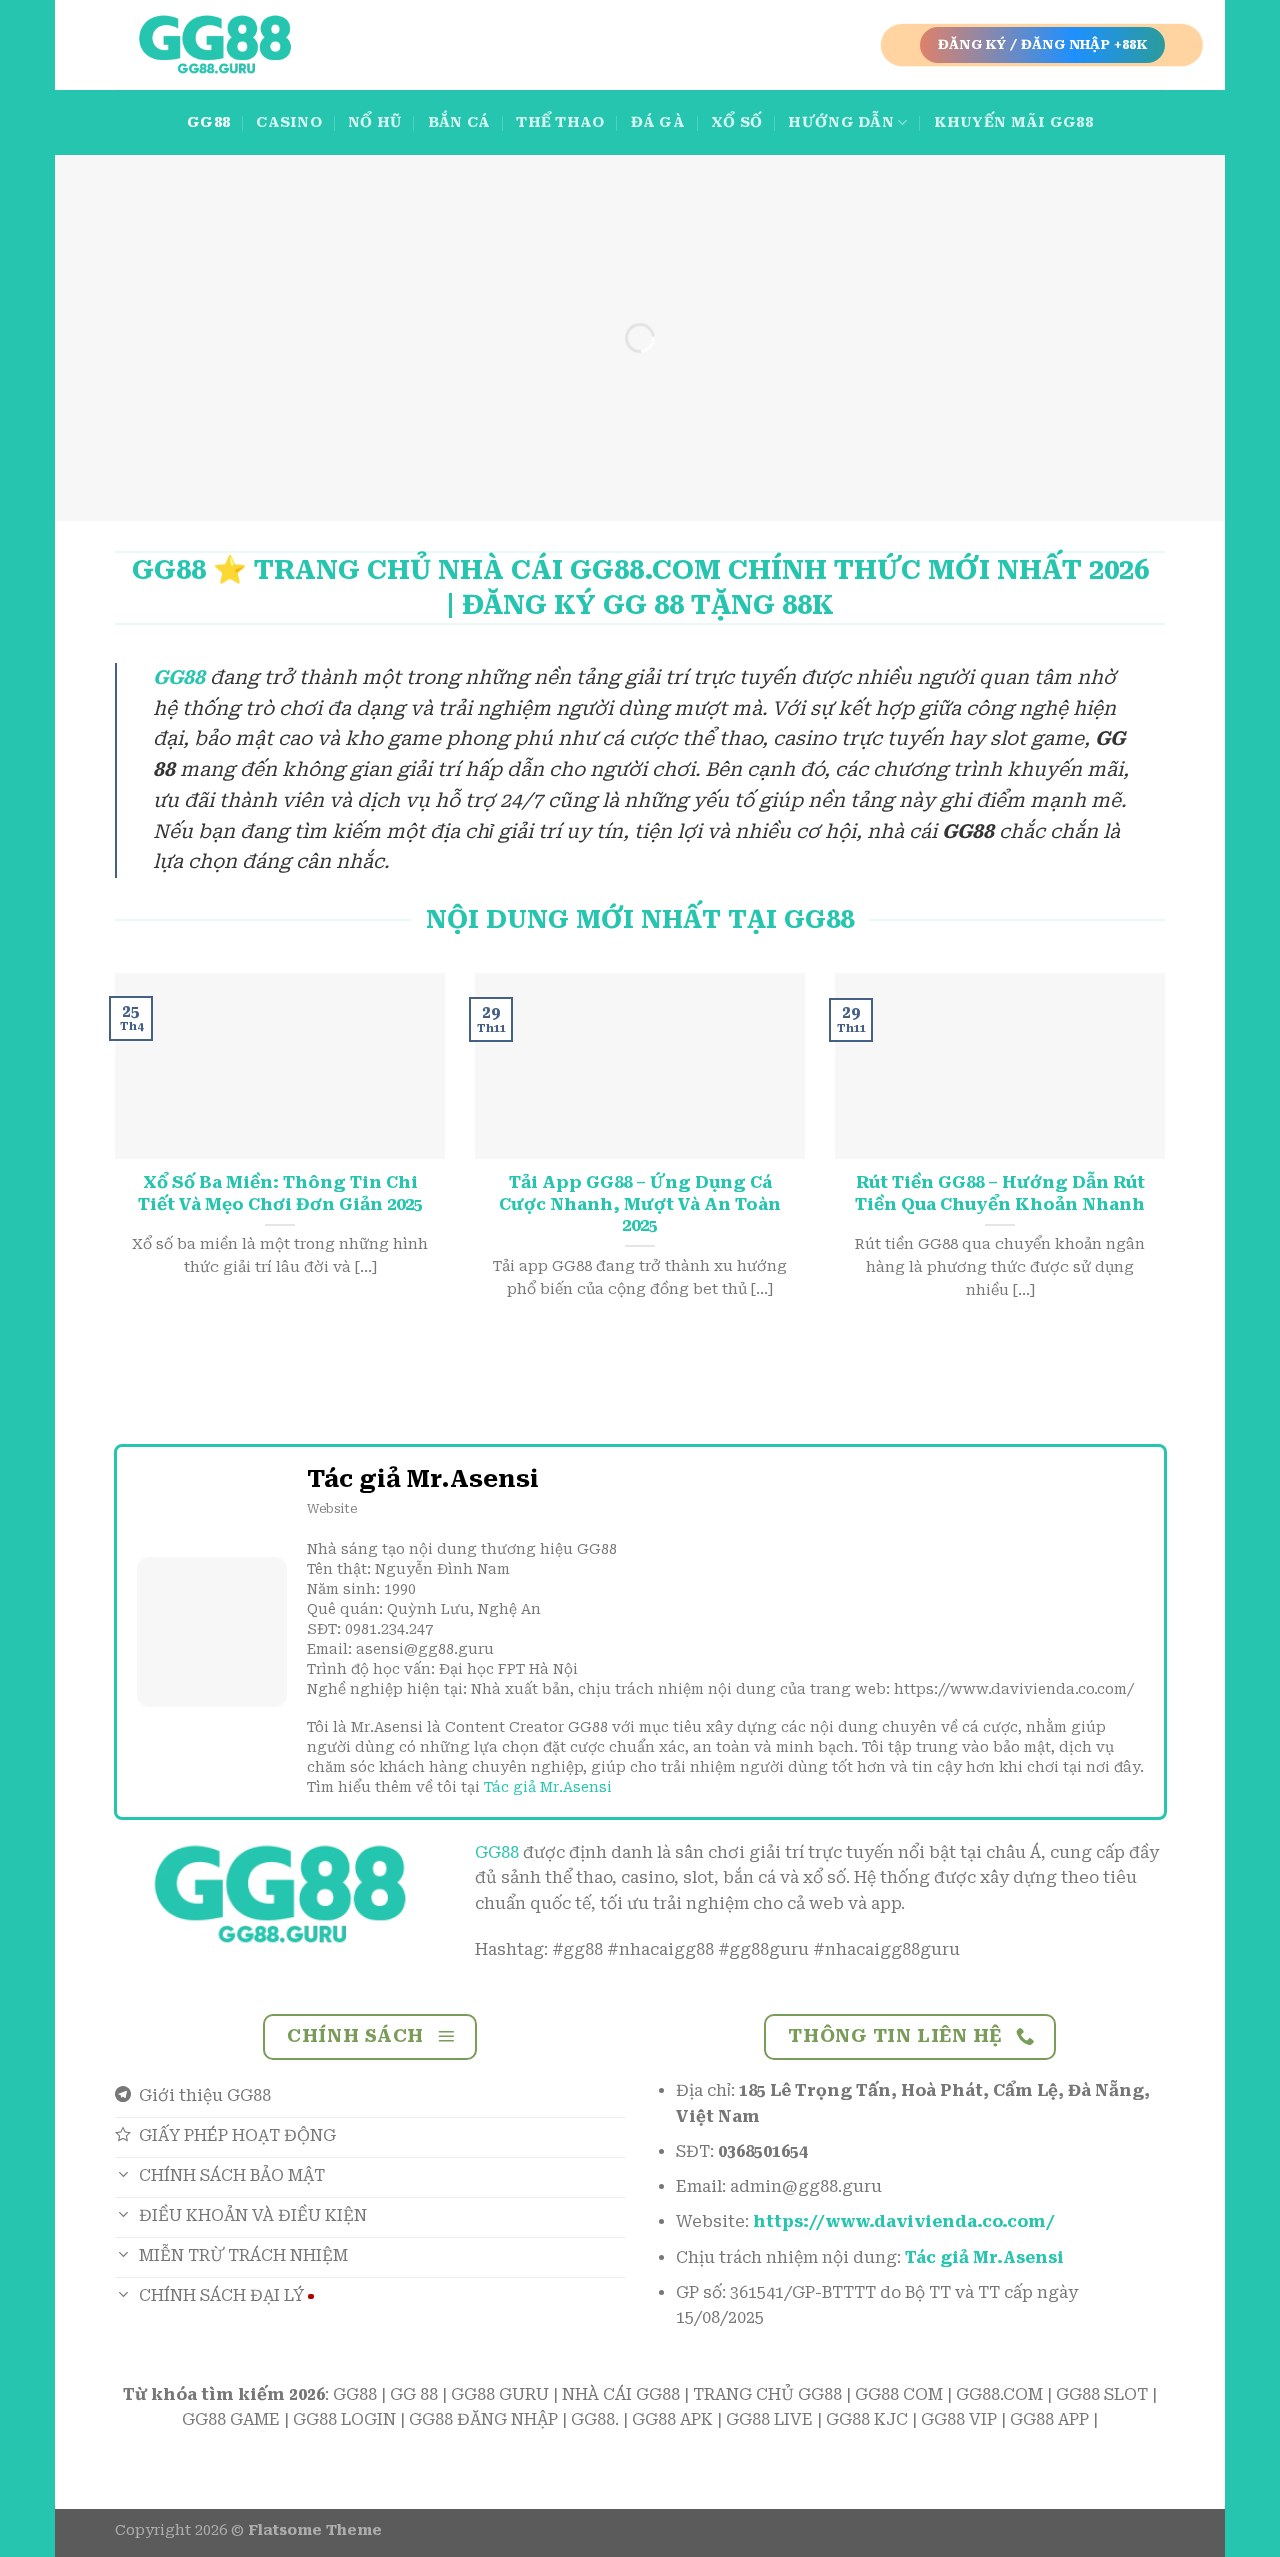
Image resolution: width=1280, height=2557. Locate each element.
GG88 (208, 122)
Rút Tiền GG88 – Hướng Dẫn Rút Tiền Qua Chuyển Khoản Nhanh (1000, 1193)
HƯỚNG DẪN (841, 122)
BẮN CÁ (459, 122)
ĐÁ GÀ (658, 122)
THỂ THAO (560, 122)
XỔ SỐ (736, 122)
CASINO (289, 122)
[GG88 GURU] (215, 45)
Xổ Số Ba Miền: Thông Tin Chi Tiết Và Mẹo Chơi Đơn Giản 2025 (280, 1193)
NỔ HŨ (374, 122)
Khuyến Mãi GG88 (1013, 122)
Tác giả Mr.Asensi (548, 1787)
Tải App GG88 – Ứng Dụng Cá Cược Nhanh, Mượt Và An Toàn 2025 (640, 1204)
